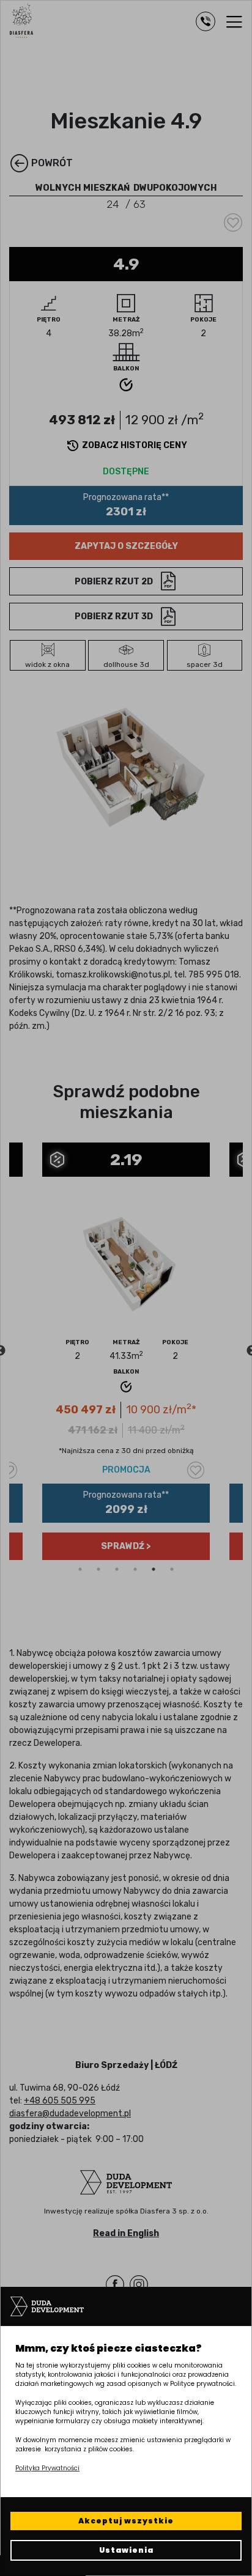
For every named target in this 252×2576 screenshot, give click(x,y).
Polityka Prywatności (47, 2468)
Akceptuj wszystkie (126, 2521)
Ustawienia (126, 2550)
